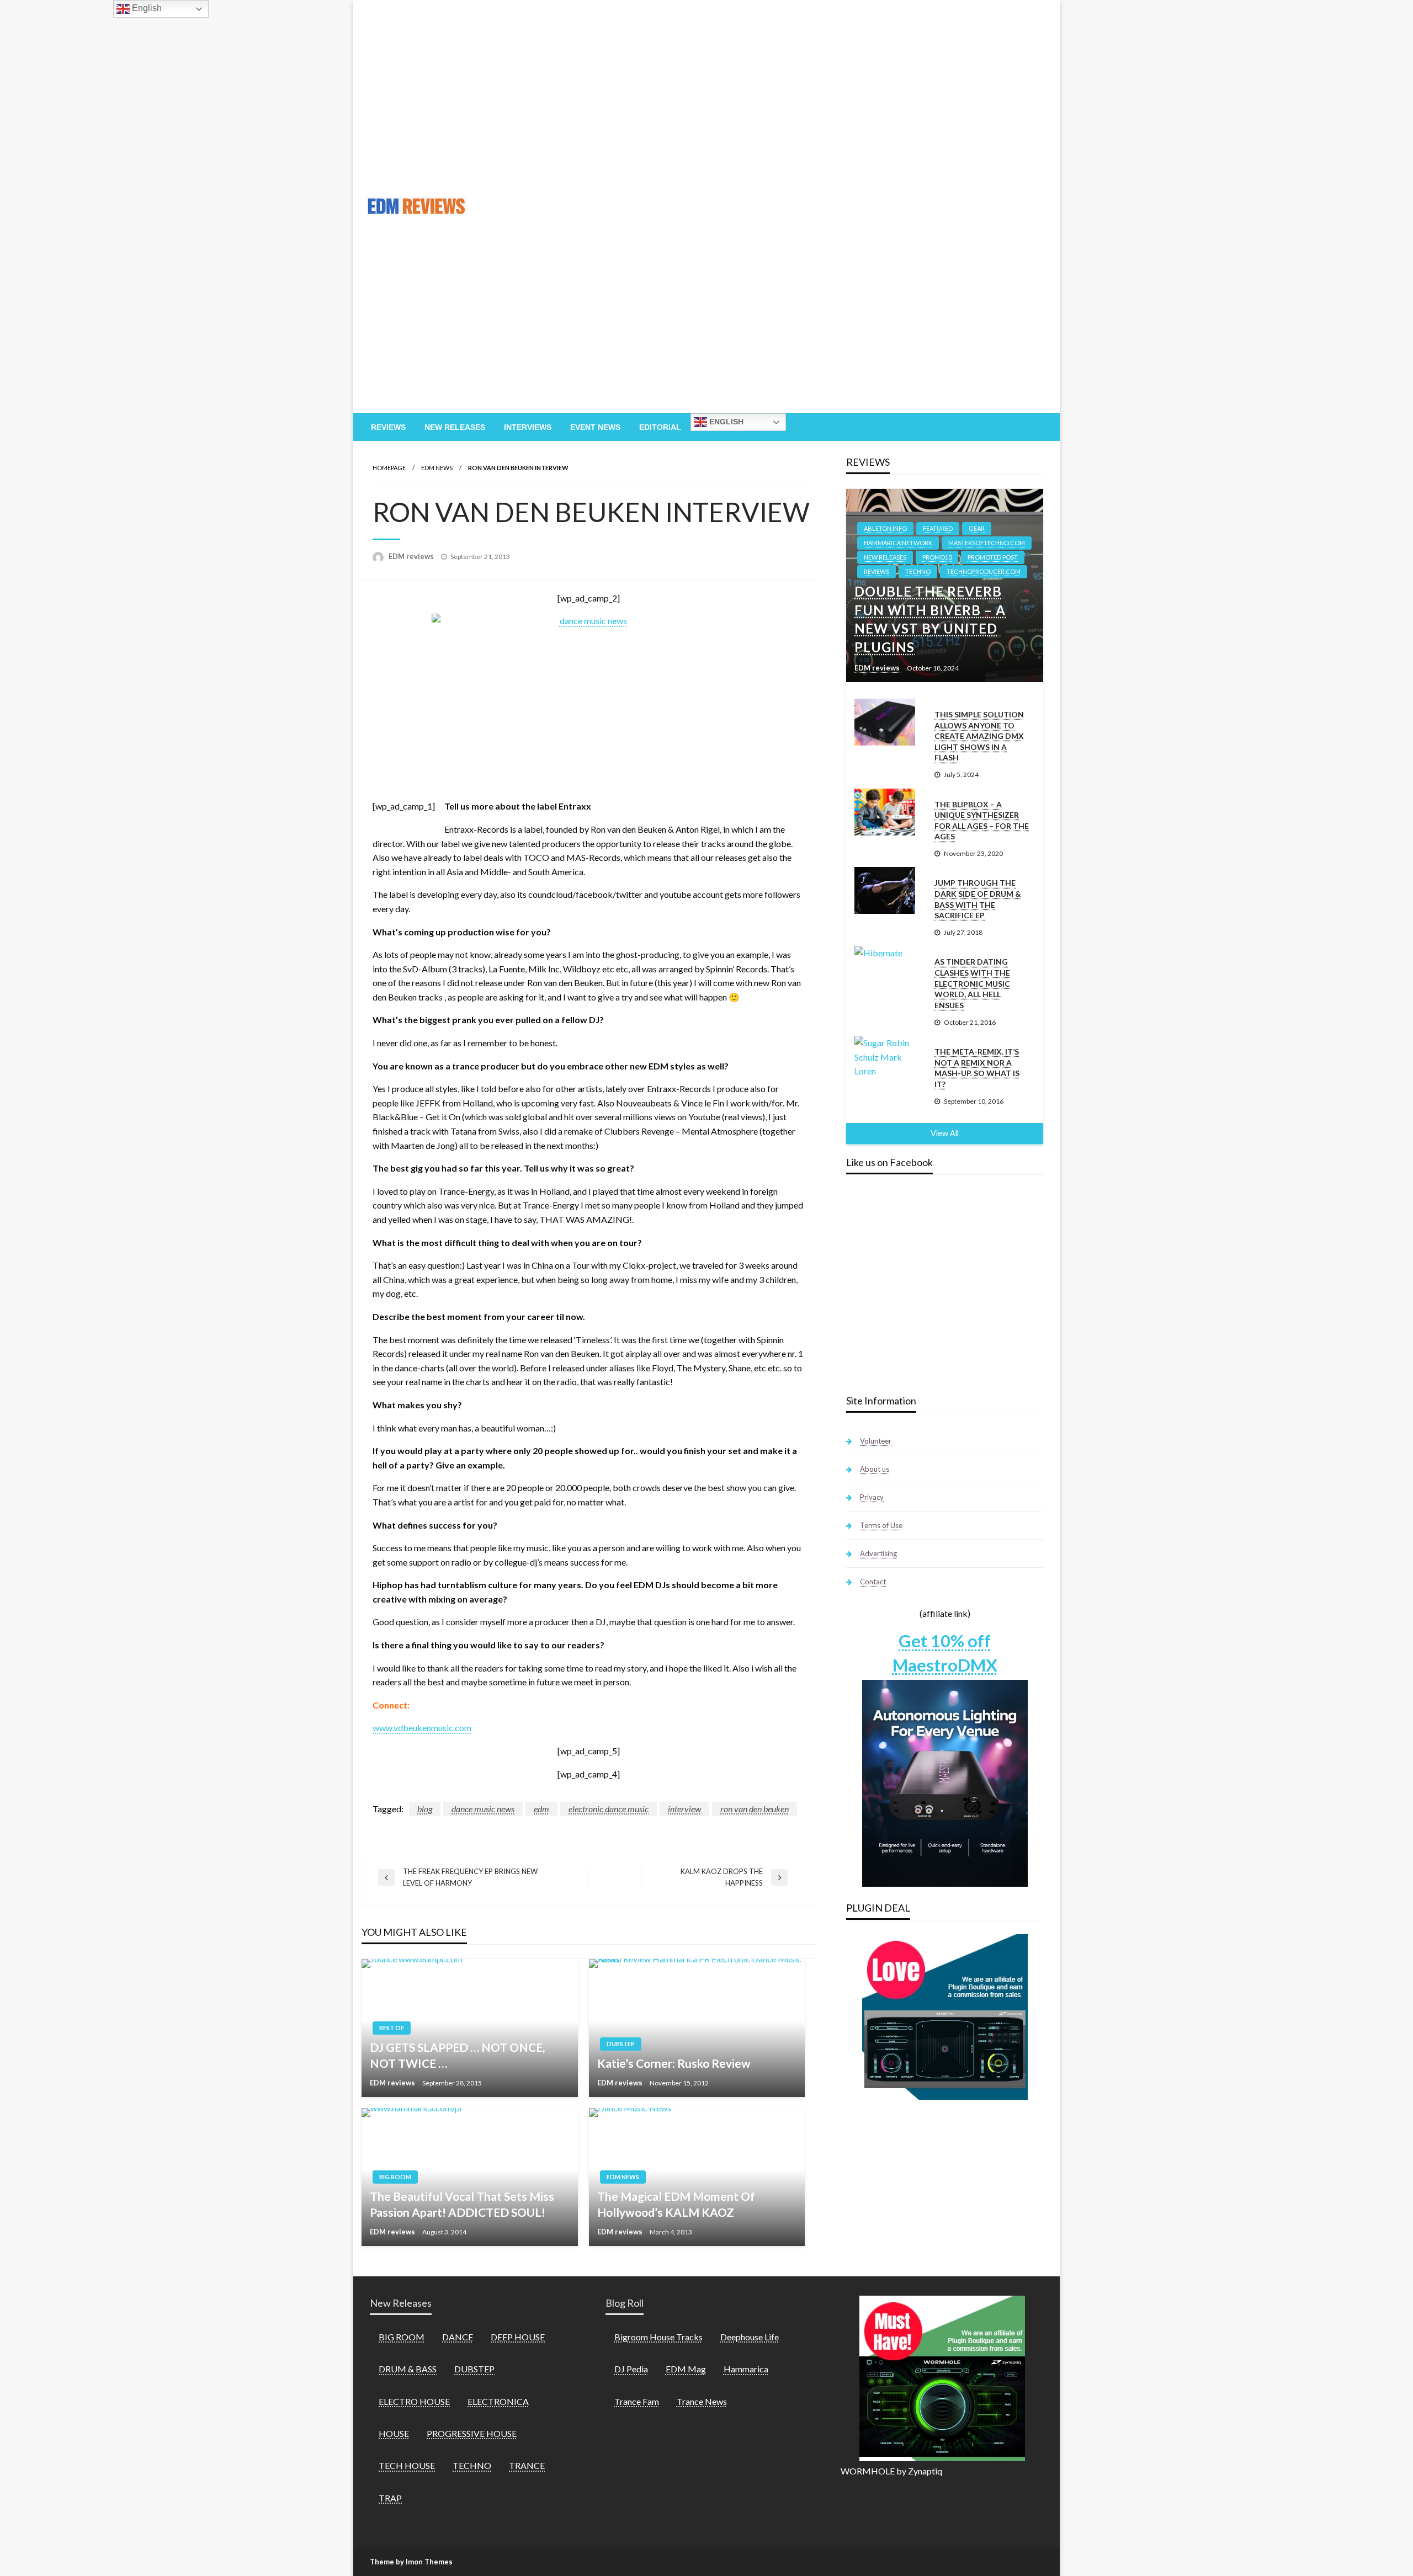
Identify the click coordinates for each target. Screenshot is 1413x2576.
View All (945, 1133)
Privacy (872, 1497)
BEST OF (392, 2028)
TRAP (390, 2498)
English (725, 422)
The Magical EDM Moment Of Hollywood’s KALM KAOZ (676, 2204)
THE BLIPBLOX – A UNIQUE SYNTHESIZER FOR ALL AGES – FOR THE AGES (982, 821)
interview (684, 1809)
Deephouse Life (750, 2337)
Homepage (389, 468)
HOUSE (394, 2433)
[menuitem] (388, 427)
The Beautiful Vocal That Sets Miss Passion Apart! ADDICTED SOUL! (462, 2204)
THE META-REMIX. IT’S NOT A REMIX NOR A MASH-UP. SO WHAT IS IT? (977, 1068)
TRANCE (527, 2465)
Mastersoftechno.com (987, 543)
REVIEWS (877, 571)
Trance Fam (637, 2401)
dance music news (483, 1809)
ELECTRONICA (498, 2401)
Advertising (878, 1553)
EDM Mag (686, 2369)
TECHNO (918, 571)
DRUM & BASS (408, 2369)
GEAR (977, 528)
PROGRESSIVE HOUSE (472, 2433)
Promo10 (937, 557)
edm (541, 1809)
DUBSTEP (621, 2044)
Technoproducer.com (984, 571)
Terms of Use (881, 1525)
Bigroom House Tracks (658, 2337)
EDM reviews (412, 556)
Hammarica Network (898, 543)
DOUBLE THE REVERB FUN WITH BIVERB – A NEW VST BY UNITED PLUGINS (930, 619)
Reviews (388, 427)
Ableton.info (885, 528)
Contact (873, 1582)
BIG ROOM (395, 2177)
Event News (595, 427)
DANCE (458, 2337)
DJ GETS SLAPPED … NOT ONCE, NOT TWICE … (457, 2055)
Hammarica (746, 2369)
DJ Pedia (631, 2369)
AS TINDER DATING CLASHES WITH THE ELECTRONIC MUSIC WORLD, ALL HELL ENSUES (972, 983)
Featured (938, 528)
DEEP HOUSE (518, 2337)
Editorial (660, 427)
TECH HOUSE (407, 2465)
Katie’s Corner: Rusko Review (674, 2063)
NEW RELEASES (885, 557)
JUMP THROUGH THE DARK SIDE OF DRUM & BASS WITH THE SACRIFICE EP (978, 899)
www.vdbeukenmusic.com (422, 1728)
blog (425, 1809)
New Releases (455, 427)
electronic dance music (609, 1809)
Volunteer (876, 1441)
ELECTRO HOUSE (414, 2401)
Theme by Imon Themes (411, 2562)
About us (875, 1469)
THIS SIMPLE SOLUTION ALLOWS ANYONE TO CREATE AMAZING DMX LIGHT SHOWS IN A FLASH (979, 736)
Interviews (528, 427)
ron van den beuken (755, 1809)
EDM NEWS (437, 468)
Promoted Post (993, 557)
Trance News (702, 2401)
